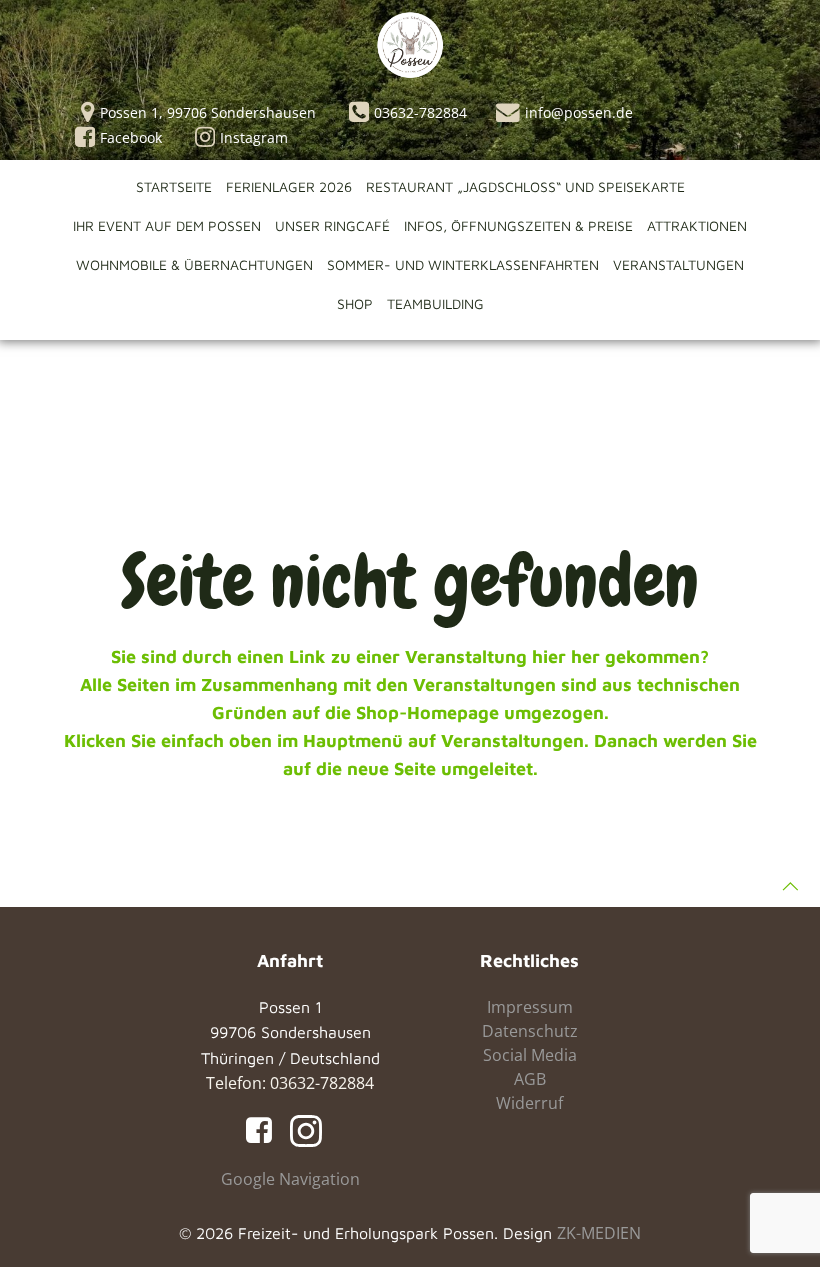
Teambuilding (435, 303)
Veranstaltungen (678, 264)
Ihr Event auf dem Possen (167, 225)
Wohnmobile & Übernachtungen (194, 264)
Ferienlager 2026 (289, 186)
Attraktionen (697, 225)
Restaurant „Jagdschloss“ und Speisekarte (525, 186)
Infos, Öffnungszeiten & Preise (518, 225)
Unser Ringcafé (332, 225)
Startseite (174, 186)
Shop (355, 303)
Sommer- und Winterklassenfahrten (463, 264)
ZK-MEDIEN (599, 1233)
